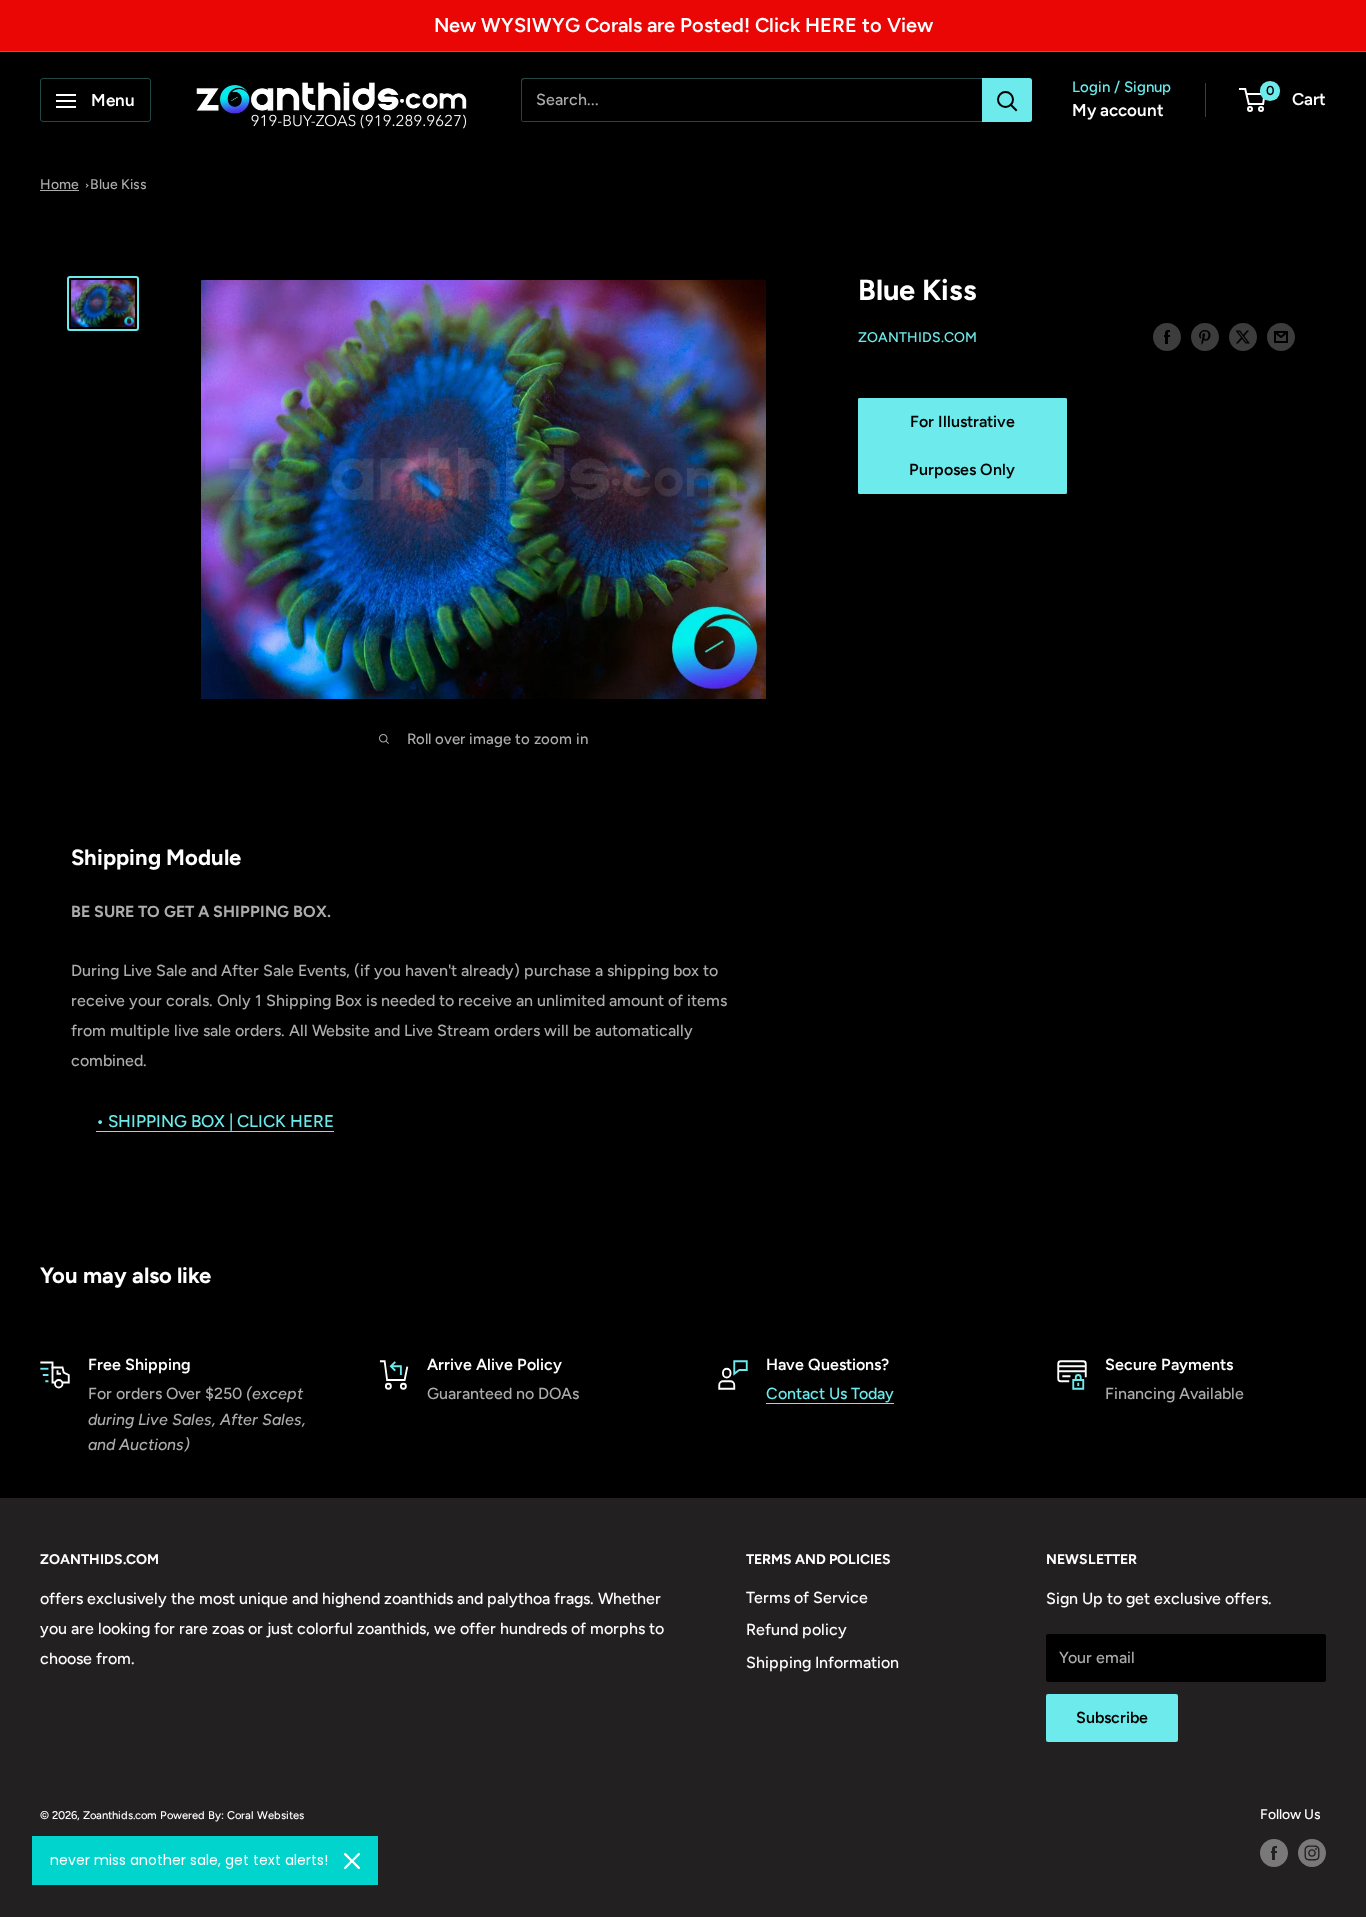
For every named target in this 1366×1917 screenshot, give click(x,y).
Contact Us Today (830, 1393)
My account (1118, 111)
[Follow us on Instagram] (1312, 1853)
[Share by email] (1281, 336)
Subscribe (1112, 1717)
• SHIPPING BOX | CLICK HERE (215, 1121)
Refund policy (796, 1629)
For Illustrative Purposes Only (962, 445)
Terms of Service (807, 1597)
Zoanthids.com (917, 337)
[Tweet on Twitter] (1243, 336)
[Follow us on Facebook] (1274, 1853)
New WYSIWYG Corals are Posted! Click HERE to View (683, 25)
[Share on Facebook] (1167, 336)
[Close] (352, 1861)
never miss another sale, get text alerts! (189, 1860)
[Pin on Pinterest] (1205, 336)
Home (59, 184)
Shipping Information (822, 1662)
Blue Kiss (118, 184)
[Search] (1007, 101)
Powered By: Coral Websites (232, 1815)
